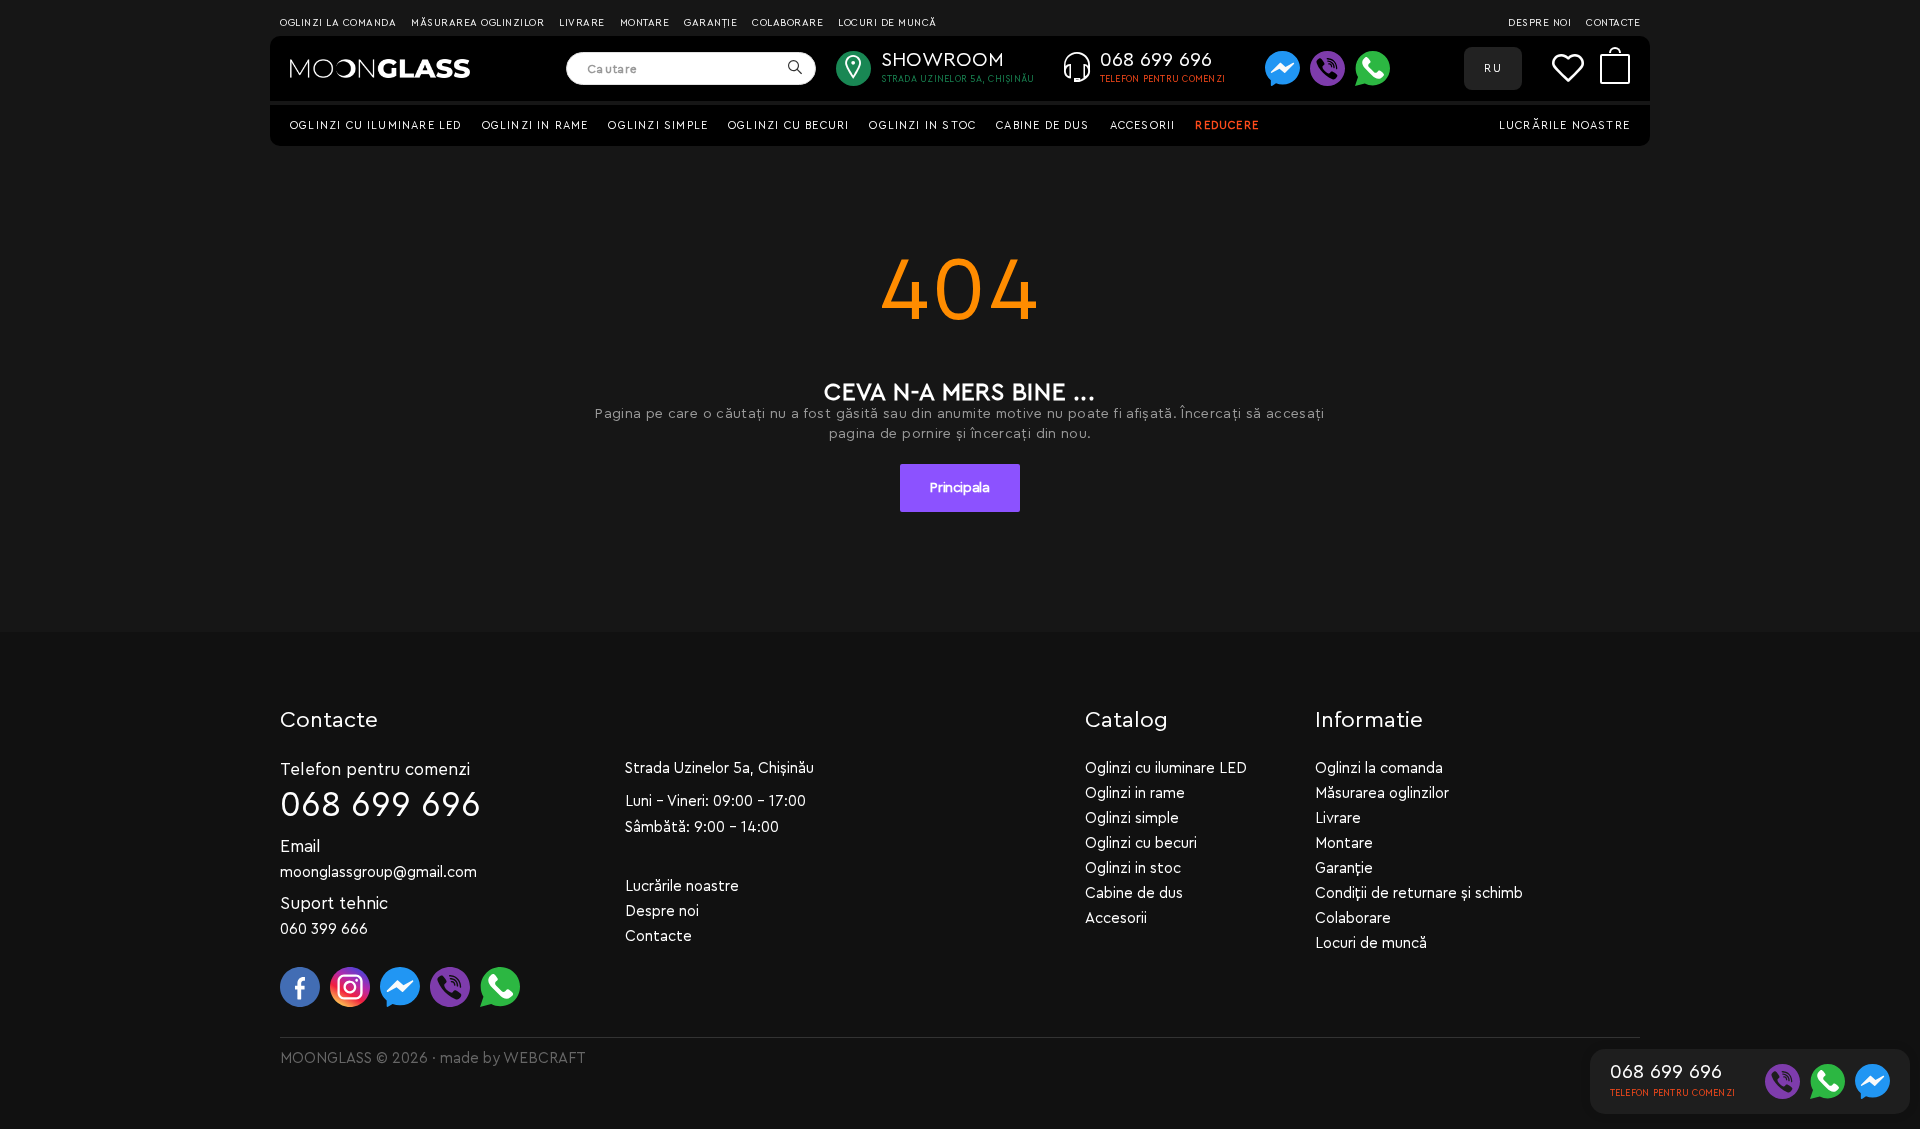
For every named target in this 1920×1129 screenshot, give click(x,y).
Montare (645, 23)
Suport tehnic (334, 903)
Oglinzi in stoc (922, 125)
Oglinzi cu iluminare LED (376, 125)
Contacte (1613, 23)
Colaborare (787, 23)
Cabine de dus (1042, 125)
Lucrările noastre (1564, 125)
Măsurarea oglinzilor (477, 23)
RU (1492, 68)
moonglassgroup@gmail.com (378, 872)
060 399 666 (324, 929)
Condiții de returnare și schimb (1419, 893)
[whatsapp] (1372, 68)
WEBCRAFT (544, 1058)
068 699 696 (380, 805)
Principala (960, 488)
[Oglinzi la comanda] (380, 69)
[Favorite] (1576, 68)
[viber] (1327, 68)
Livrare (582, 23)
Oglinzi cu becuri (788, 125)
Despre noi (1539, 23)
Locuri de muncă (887, 23)
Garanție (710, 23)
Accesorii (1143, 125)
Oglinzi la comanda (338, 23)
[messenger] (1282, 68)
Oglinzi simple (658, 125)
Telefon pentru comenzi (375, 769)
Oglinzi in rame (535, 125)
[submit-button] (794, 68)
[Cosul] (1615, 68)
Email (300, 846)
